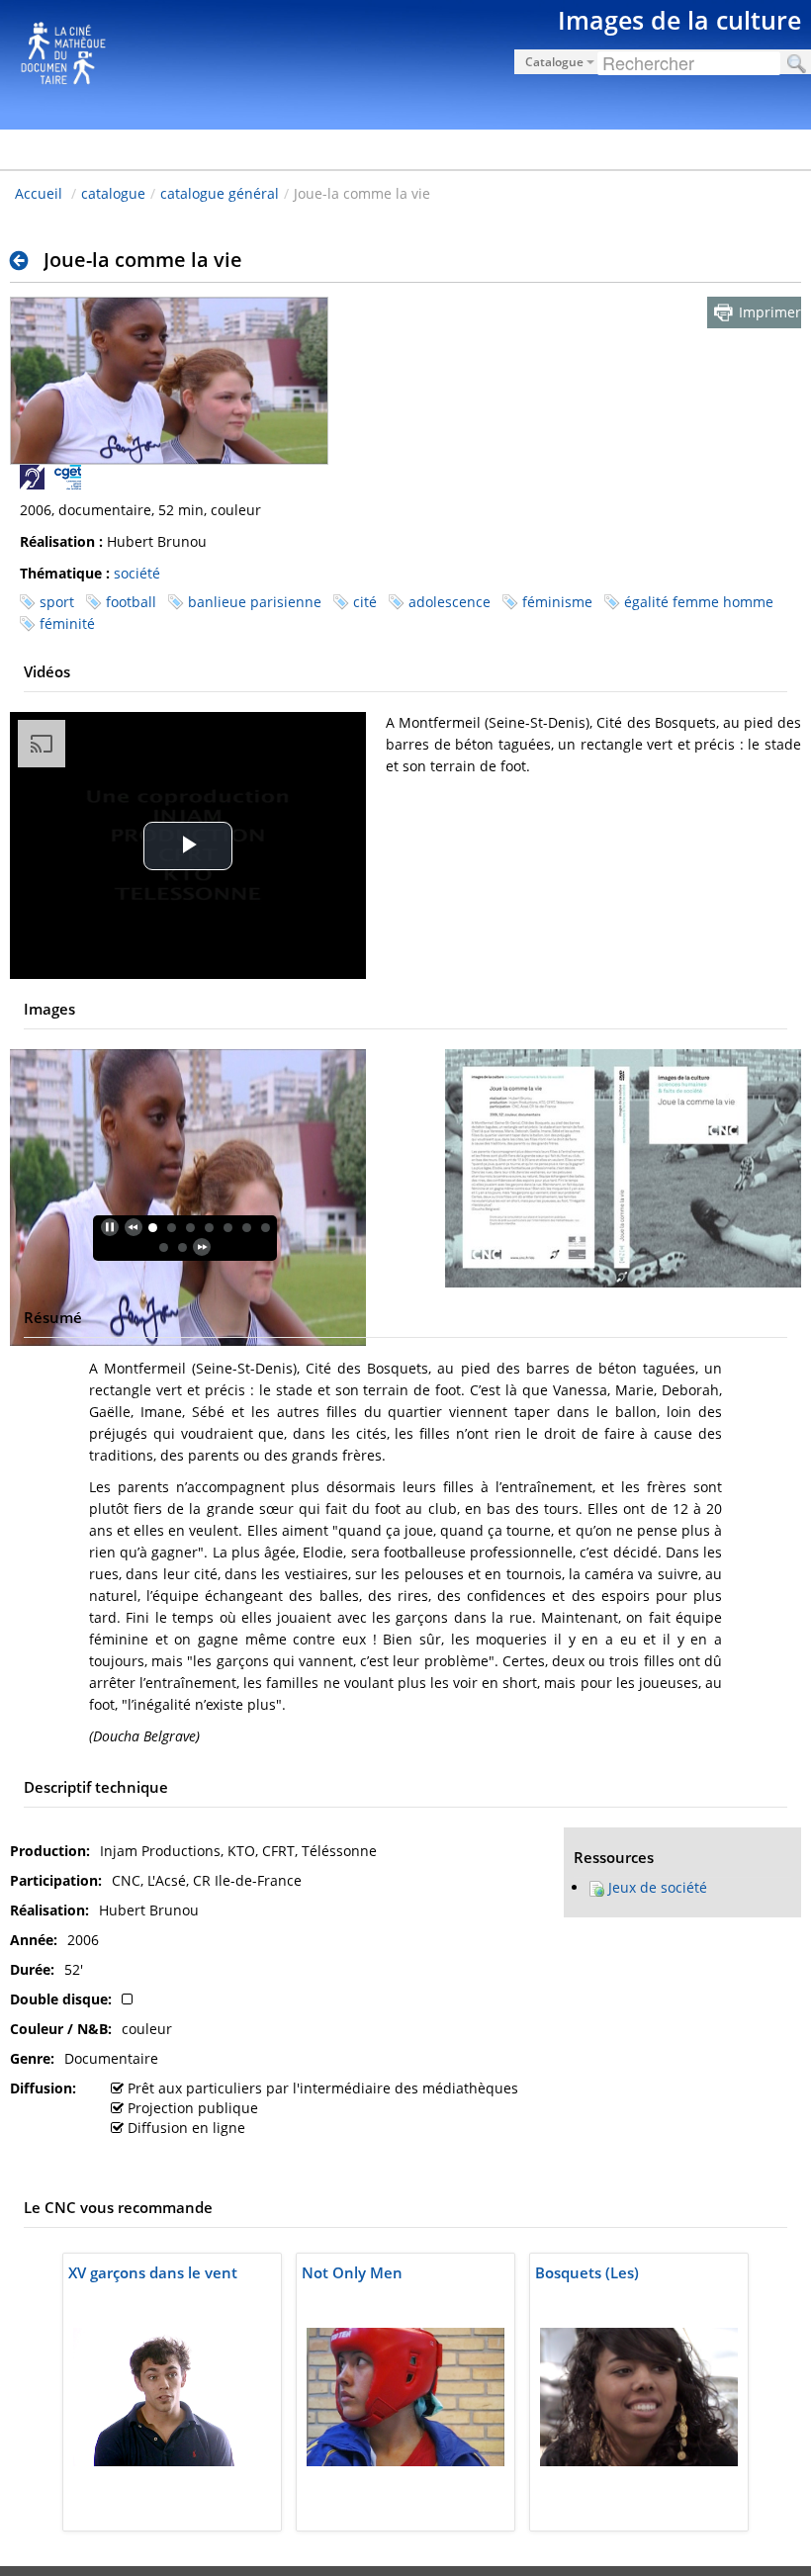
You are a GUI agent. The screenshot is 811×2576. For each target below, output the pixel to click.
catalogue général (220, 193)
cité (365, 602)
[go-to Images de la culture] (405, 61)
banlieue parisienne (255, 602)
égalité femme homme (699, 602)
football (131, 602)
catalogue (113, 193)
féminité (67, 623)
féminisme (557, 602)
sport (57, 602)
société (137, 573)
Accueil (39, 193)
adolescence (450, 602)
